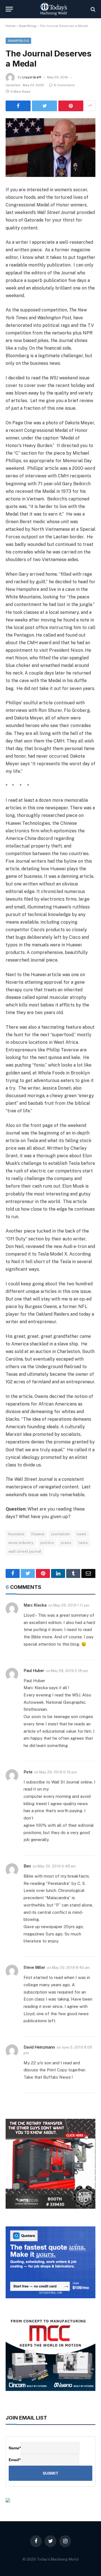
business (16, 1534)
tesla (83, 1543)
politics (47, 1543)
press (66, 1543)
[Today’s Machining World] (53, 9)
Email (15, 2460)
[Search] (92, 9)
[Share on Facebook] (18, 106)
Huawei (38, 1534)
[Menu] (9, 9)
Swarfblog (27, 26)
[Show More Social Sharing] (90, 106)
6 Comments (64, 85)
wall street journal (25, 1551)
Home (11, 26)
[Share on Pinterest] (71, 106)
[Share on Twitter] (44, 106)
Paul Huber (34, 1671)
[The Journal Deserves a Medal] (50, 148)
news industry (21, 1543)
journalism (61, 1534)
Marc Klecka (35, 1605)
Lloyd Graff (32, 77)
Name (15, 2448)
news (82, 1534)
